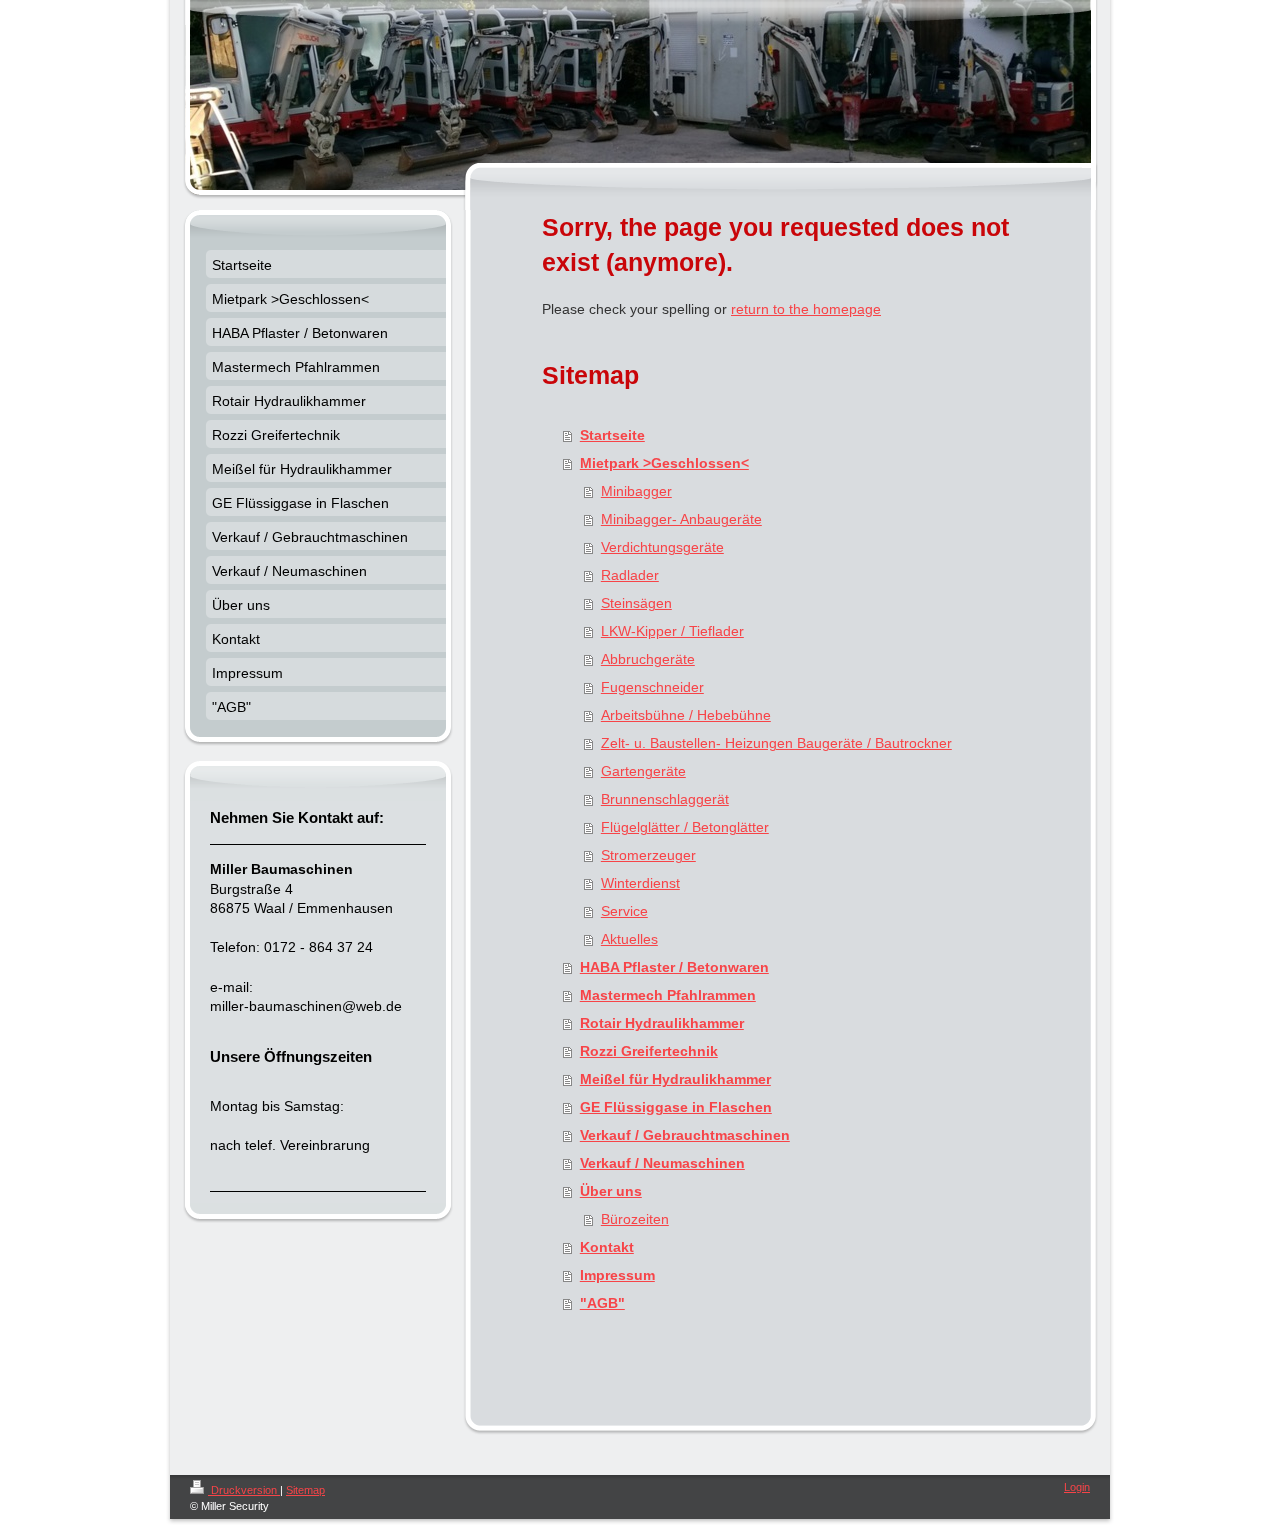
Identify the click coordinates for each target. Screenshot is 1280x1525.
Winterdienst (640, 883)
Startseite (612, 435)
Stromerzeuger (648, 855)
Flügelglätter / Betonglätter (685, 827)
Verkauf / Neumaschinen (662, 1163)
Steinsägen (636, 603)
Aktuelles (629, 939)
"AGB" (602, 1303)
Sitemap (305, 1490)
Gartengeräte (643, 771)
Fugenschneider (652, 687)
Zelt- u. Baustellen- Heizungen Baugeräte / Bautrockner (776, 743)
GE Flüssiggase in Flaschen (676, 1107)
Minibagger (636, 491)
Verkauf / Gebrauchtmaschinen (685, 1135)
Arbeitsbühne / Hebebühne (686, 715)
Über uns (611, 1191)
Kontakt (607, 1247)
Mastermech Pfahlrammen (668, 995)
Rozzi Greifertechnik (649, 1051)
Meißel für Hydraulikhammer (675, 1079)
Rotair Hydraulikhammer (662, 1023)
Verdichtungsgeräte (662, 547)
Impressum (617, 1275)
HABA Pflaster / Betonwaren (674, 967)
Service (624, 911)
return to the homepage (806, 309)
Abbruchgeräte (648, 659)
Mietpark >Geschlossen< (664, 463)
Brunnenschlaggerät (665, 799)
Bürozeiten (635, 1219)
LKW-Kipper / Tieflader (672, 631)
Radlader (630, 575)
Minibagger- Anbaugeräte (681, 519)
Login (1077, 1487)
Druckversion (244, 1490)
